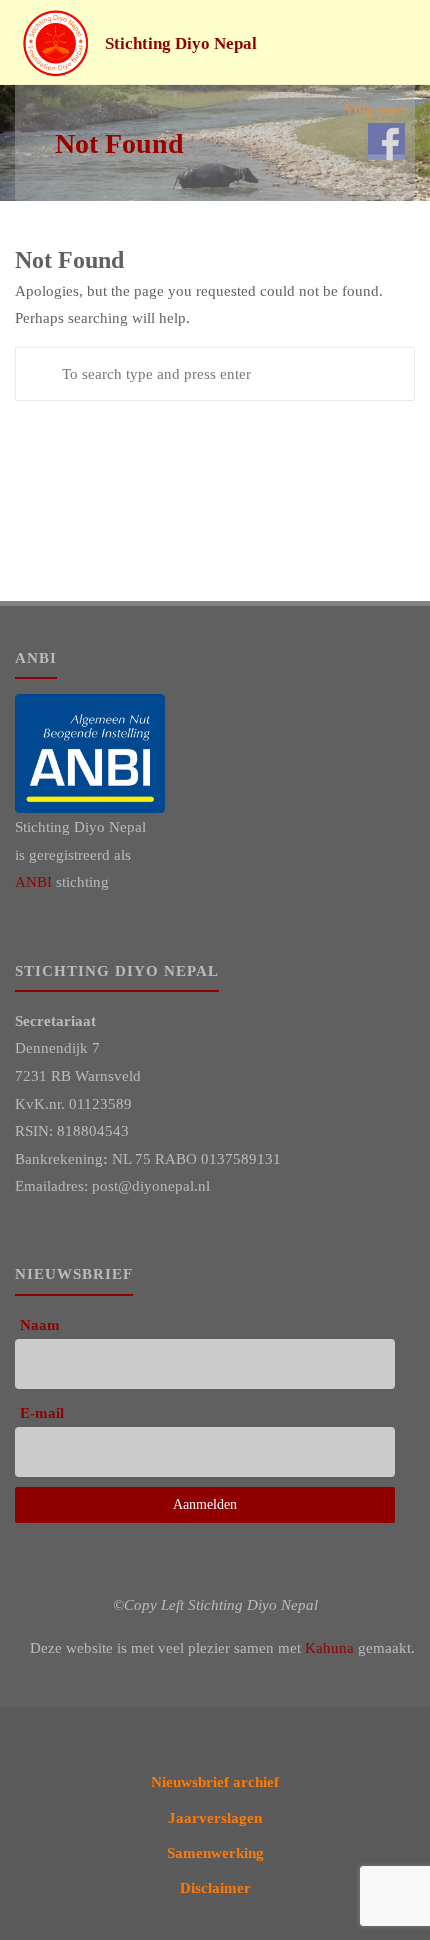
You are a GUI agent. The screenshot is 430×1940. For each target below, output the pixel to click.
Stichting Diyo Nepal (181, 43)
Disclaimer (215, 1887)
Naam (40, 1324)
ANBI (33, 881)
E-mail (42, 1412)
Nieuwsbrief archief (215, 1781)
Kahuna (329, 1647)
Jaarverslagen (215, 1817)
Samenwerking (215, 1852)
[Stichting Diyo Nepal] (56, 42)
